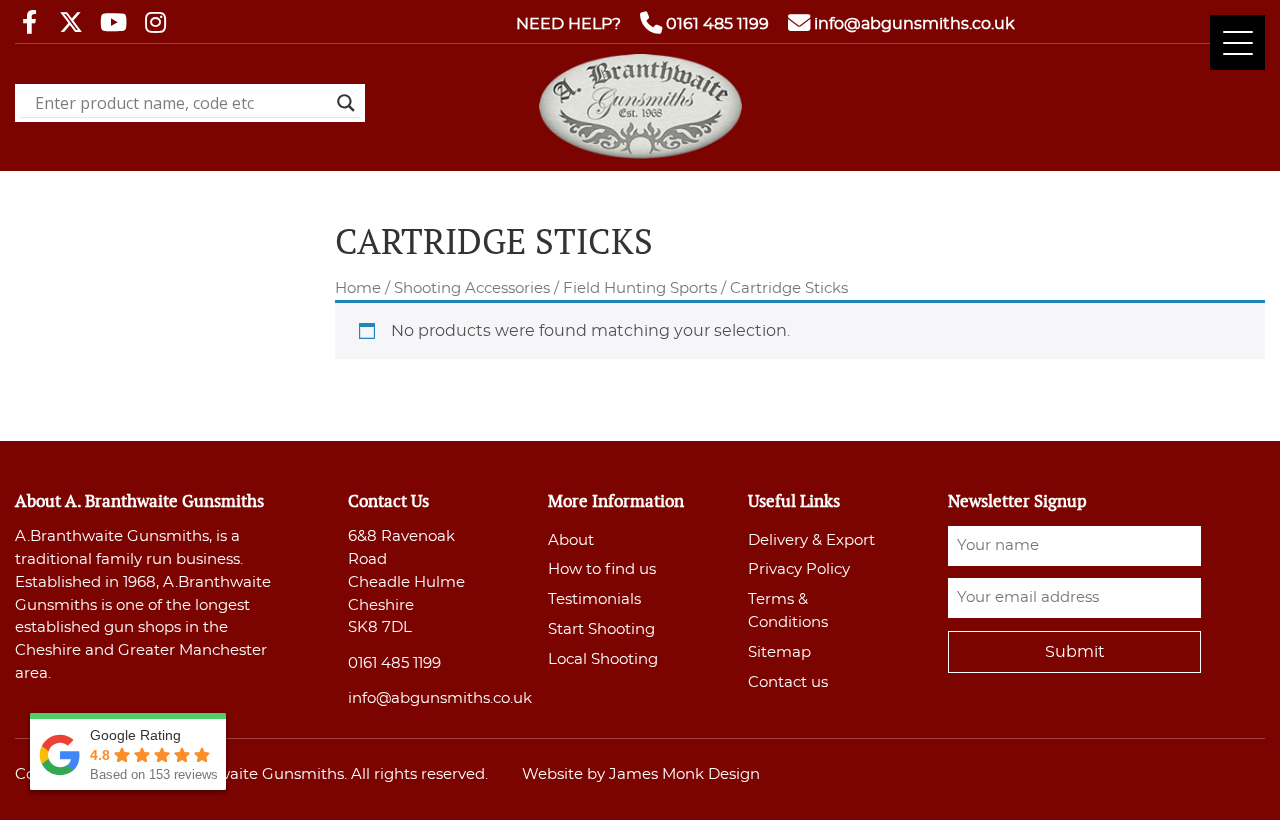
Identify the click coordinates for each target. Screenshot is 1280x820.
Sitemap (779, 652)
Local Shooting (603, 659)
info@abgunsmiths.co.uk (914, 24)
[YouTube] (113, 24)
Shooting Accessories (472, 288)
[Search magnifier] (346, 103)
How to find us (602, 569)
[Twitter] (71, 24)
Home (358, 288)
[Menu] (1237, 42)
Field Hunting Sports (640, 288)
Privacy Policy (799, 569)
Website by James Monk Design (641, 774)
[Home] (640, 154)
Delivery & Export (811, 540)
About (571, 540)
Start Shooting (601, 629)
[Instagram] (155, 24)
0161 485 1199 (717, 24)
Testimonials (594, 599)
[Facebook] (29, 24)
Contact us (788, 682)
